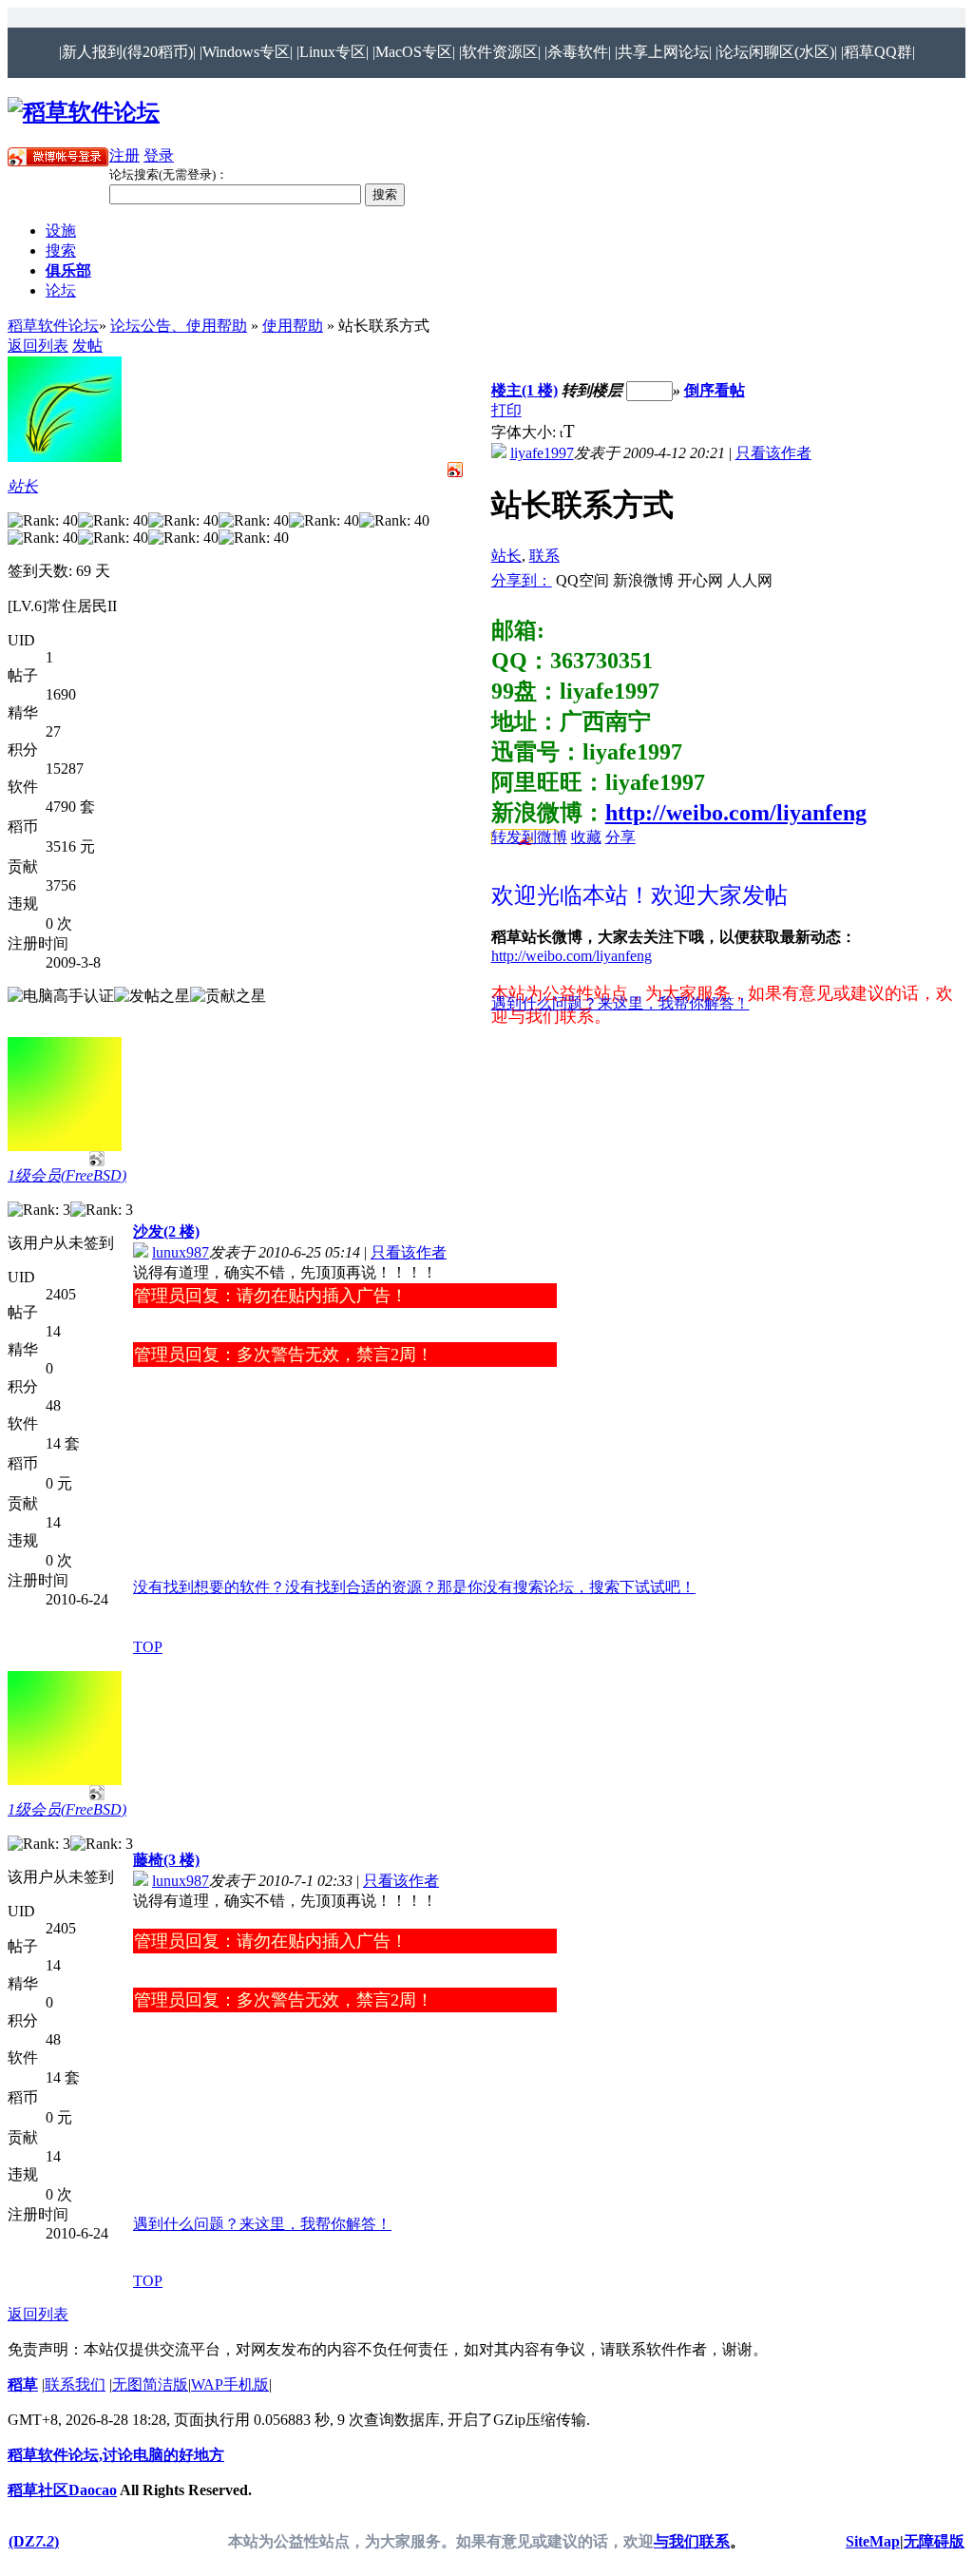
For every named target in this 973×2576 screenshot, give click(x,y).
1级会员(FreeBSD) (67, 1175)
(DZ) (34, 2541)
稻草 (23, 2384)
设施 (61, 231)
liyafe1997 (542, 453)
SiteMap (873, 2541)
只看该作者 (773, 453)
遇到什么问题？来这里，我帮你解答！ (620, 1003)
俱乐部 (68, 270)
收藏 (586, 837)
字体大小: (525, 432)
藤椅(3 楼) (166, 1860)
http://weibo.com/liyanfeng (736, 813)
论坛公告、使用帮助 (179, 326)
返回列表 (38, 346)
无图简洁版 (150, 2384)
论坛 (61, 290)
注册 (124, 155)
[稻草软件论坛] (84, 112)
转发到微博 (529, 837)
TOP (148, 1647)
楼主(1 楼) (525, 390)
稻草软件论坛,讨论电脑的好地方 (116, 2455)
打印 (506, 410)
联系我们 (75, 2384)
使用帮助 (293, 326)
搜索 (61, 250)
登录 (159, 155)
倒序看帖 (715, 390)
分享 (620, 837)
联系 (544, 556)
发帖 (87, 346)
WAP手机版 (230, 2384)
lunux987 (181, 1252)
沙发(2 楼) (166, 1231)
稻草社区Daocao (62, 2490)
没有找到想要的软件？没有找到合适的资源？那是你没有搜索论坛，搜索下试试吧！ (414, 1587)
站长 (23, 486)
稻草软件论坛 (53, 326)
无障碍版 (934, 2541)
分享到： (522, 580)
